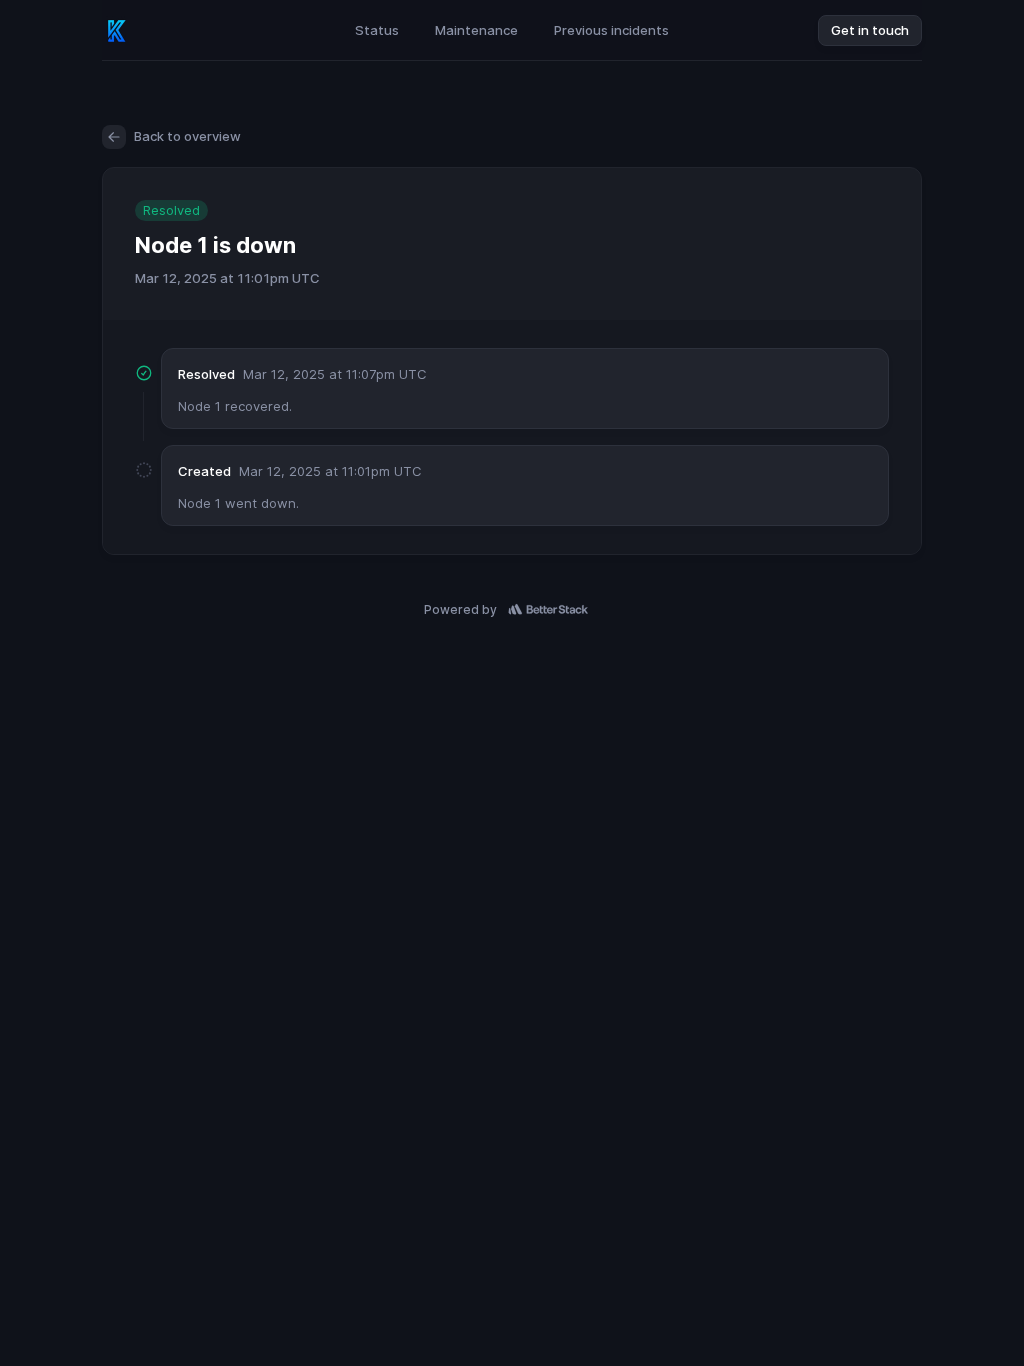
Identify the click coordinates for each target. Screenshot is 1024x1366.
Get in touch (870, 30)
